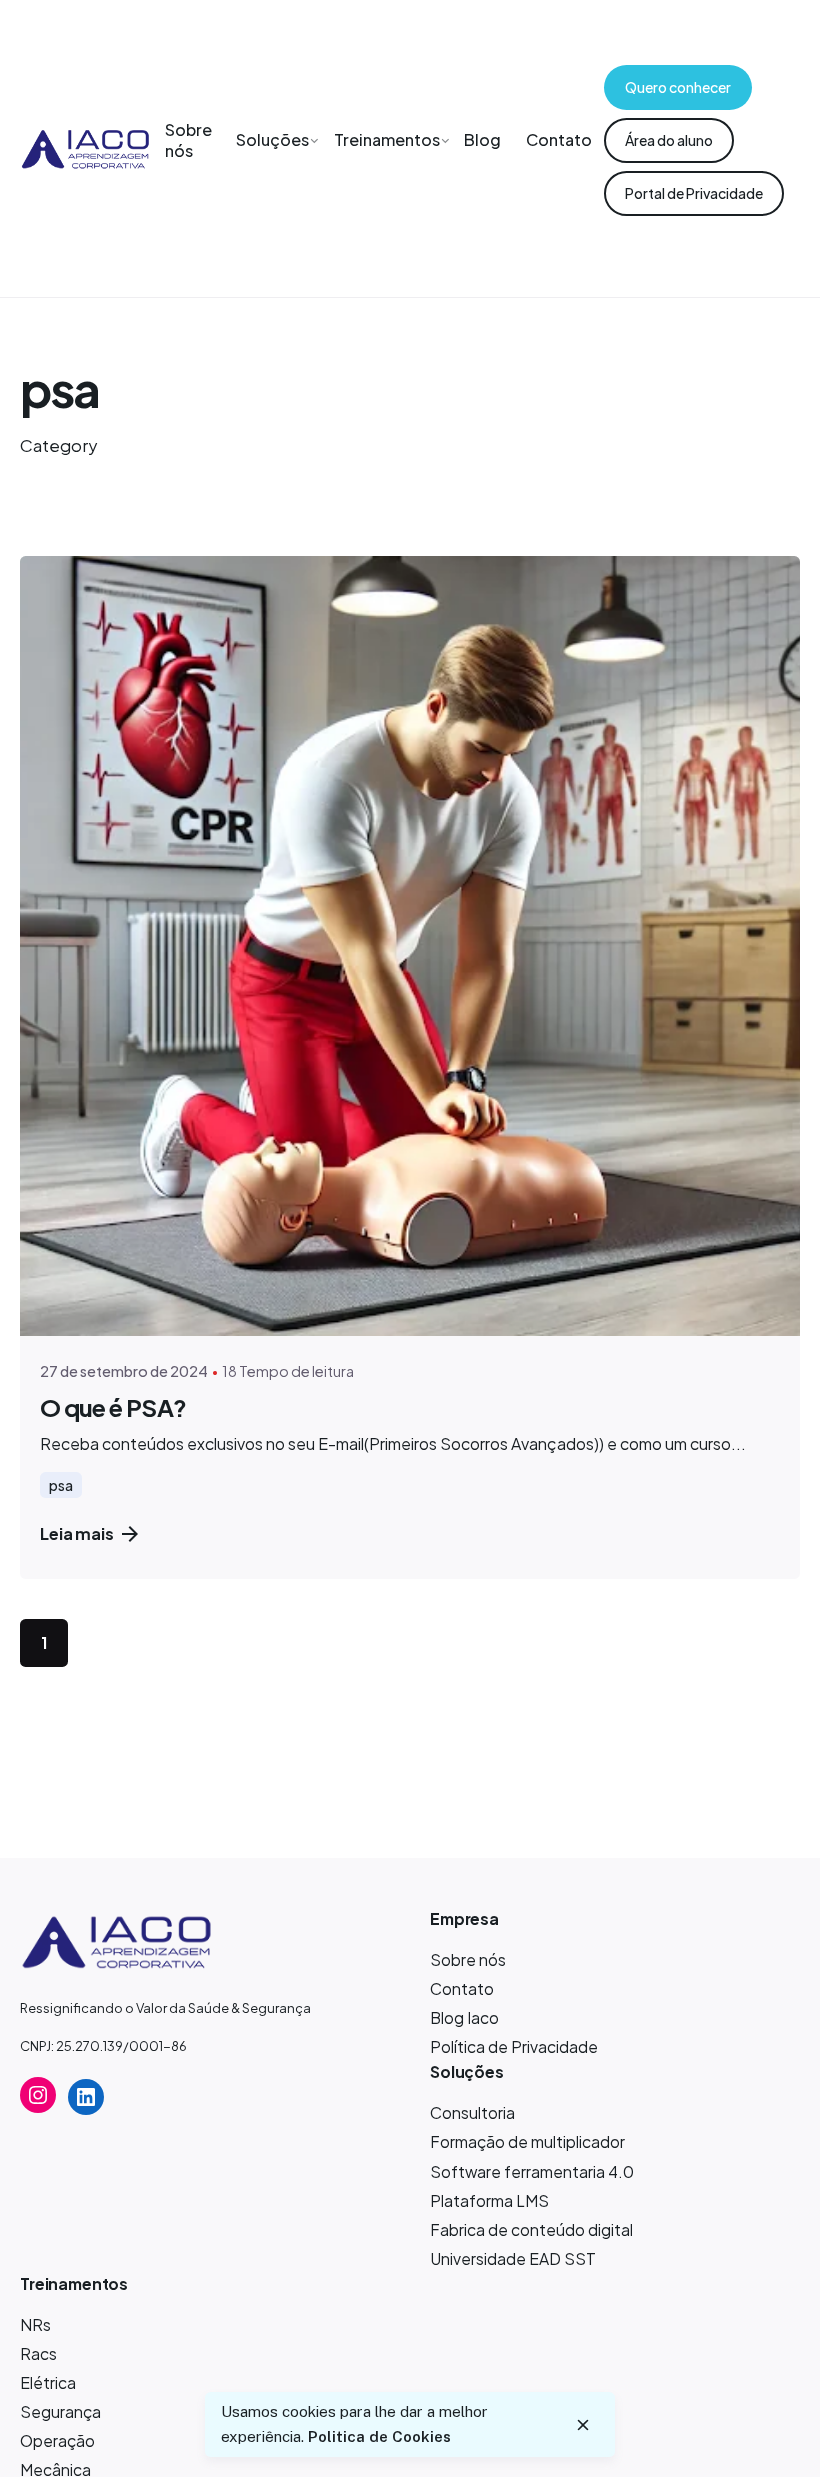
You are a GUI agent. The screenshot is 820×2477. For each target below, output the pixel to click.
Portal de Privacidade (694, 193)
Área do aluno (669, 140)
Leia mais (77, 1533)
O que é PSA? (113, 1407)
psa (61, 1485)
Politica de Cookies (379, 2436)
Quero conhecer (678, 87)
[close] (583, 2425)
